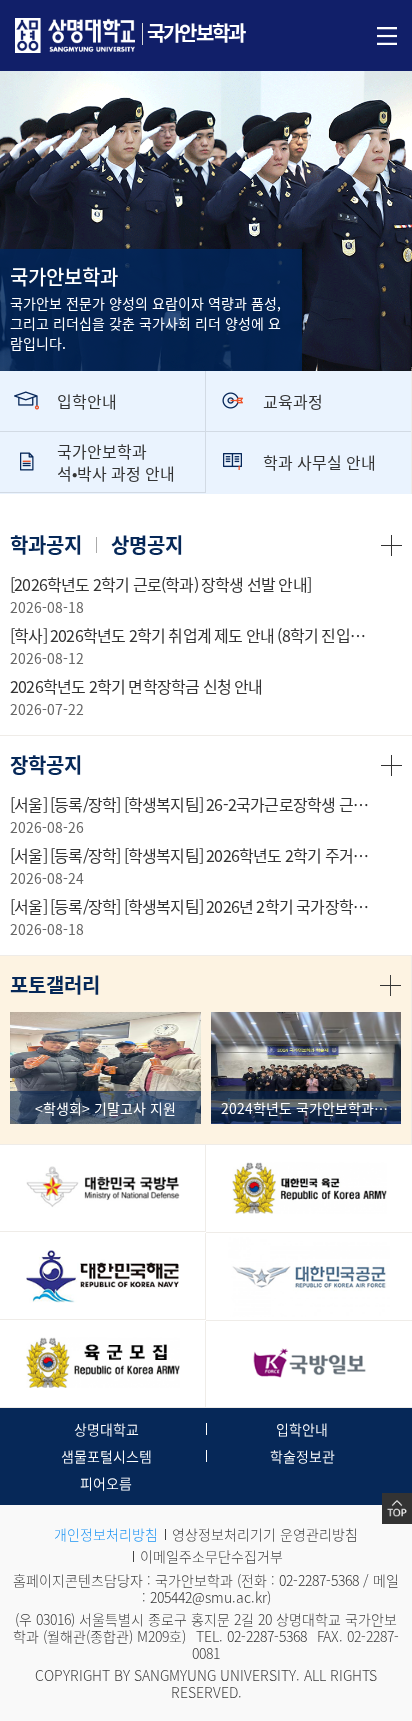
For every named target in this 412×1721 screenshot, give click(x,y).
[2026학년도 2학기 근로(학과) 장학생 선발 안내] (160, 584)
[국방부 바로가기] (102, 1188)
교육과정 (293, 401)
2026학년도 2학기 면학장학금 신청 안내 (136, 686)
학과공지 (46, 544)
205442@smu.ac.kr (208, 1597)
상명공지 (147, 544)
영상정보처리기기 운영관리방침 (265, 1534)
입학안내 (87, 401)
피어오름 (106, 1483)
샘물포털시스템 (106, 1456)
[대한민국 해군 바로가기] (102, 1276)
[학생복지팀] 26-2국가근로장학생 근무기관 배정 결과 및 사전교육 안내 (193, 804)
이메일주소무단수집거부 (211, 1556)
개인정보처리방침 (106, 1534)
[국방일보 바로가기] (309, 1364)
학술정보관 (302, 1456)
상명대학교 (106, 1429)
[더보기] (391, 544)
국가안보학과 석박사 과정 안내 (116, 462)
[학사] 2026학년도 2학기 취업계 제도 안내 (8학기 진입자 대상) (193, 635)
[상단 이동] (397, 1508)
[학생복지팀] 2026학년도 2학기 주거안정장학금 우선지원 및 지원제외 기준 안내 (193, 855)
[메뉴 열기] (387, 34)
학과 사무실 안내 (319, 462)
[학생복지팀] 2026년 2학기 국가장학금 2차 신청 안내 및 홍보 (193, 906)
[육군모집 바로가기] (102, 1364)
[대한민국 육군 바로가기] (309, 1188)
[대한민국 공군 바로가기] (309, 1276)
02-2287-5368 (319, 1580)
